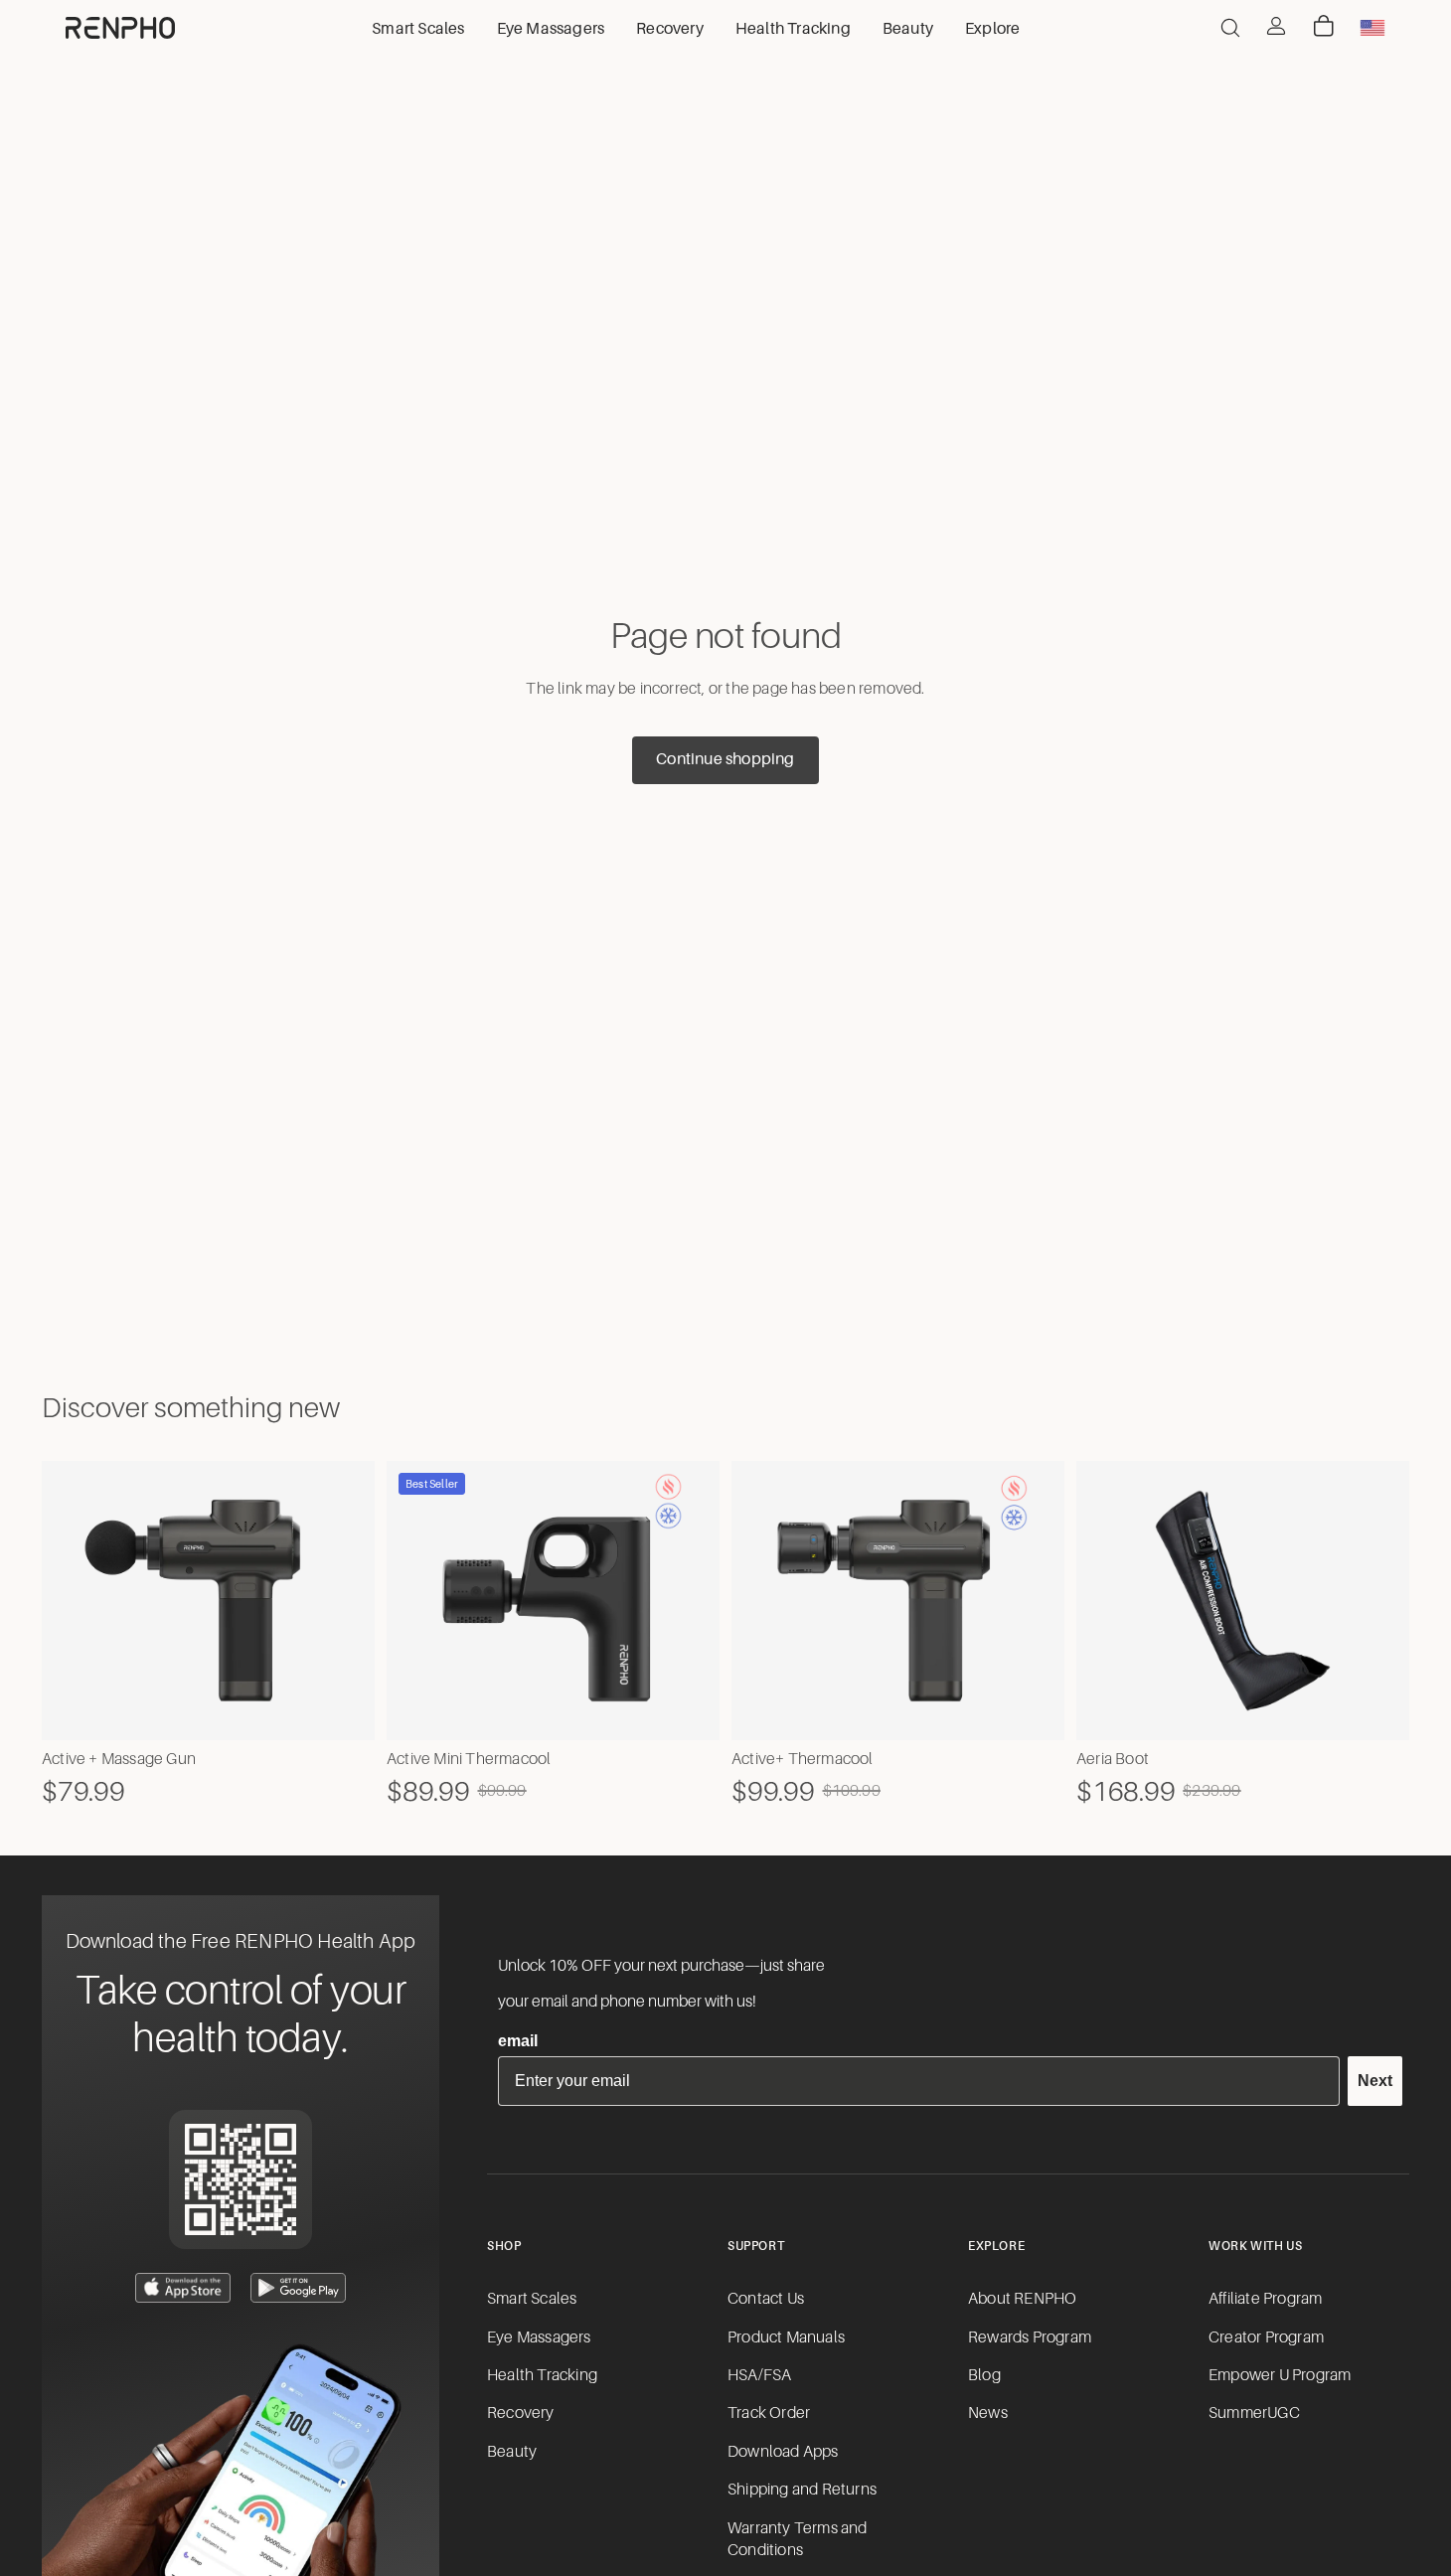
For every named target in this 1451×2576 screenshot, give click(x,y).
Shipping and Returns (802, 2490)
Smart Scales (532, 2299)
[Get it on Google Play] (298, 2288)
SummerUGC (1254, 2413)
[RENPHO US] (120, 28)
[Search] (1230, 28)
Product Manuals (786, 2337)
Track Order (769, 2413)
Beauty (512, 2452)
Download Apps (783, 2452)
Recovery (521, 2413)
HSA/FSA (759, 2375)
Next (1375, 2081)
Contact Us (766, 2299)
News (988, 2413)
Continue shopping (725, 759)
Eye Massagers (539, 2337)
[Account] (1276, 26)
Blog (984, 2375)
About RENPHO (1022, 2299)
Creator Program (1266, 2337)
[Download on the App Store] (183, 2288)
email (518, 2041)
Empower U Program (1280, 2375)
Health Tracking (542, 2375)
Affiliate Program (1265, 2299)
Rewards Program (1030, 2337)
